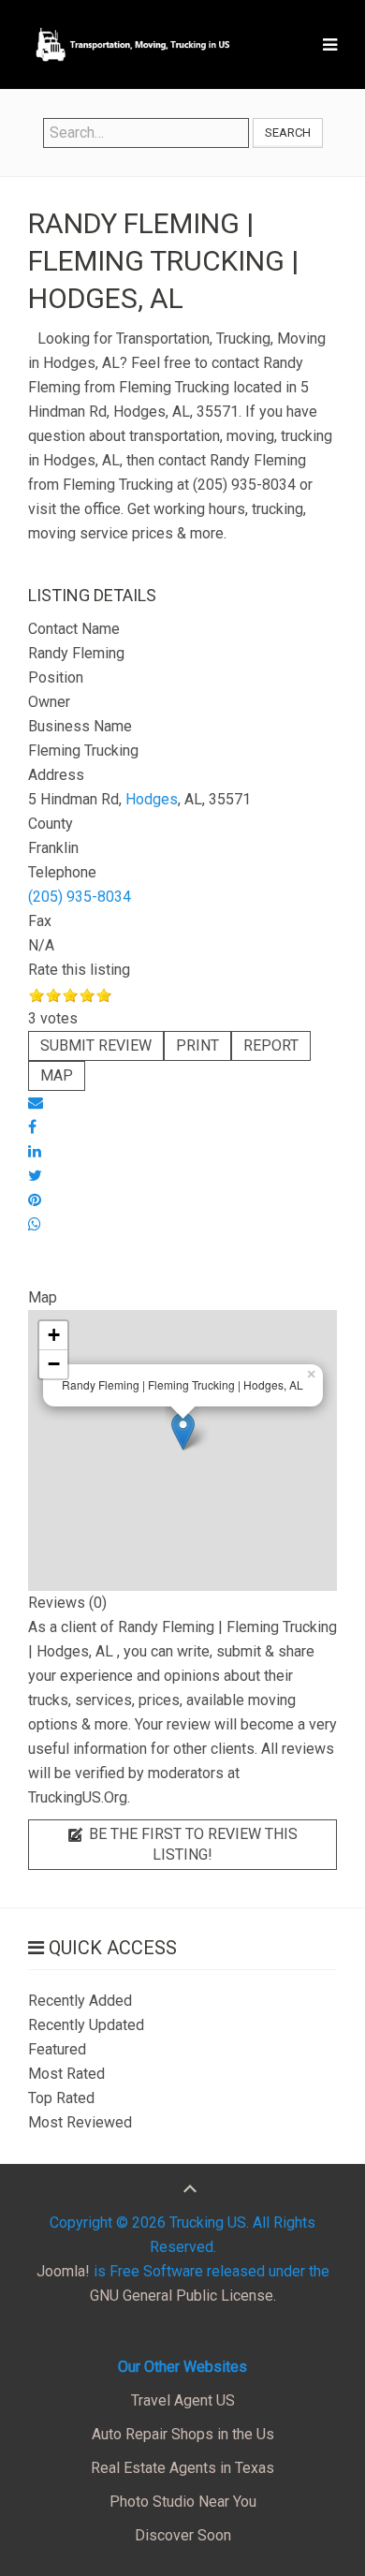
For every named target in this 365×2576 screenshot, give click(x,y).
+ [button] (54, 1335)
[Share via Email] (36, 1103)
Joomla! (63, 2271)
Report (271, 1045)
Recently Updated (86, 2025)
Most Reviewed (80, 2122)
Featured (57, 2049)
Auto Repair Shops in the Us (183, 2434)
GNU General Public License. (183, 2296)
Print (197, 1045)
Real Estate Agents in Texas (182, 2468)
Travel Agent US (183, 2400)
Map (57, 1075)
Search (288, 132)
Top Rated (61, 2098)
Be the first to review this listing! (191, 1844)
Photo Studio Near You (183, 2502)
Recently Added (80, 2001)
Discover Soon (183, 2535)
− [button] (54, 1364)
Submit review (96, 1045)
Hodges (152, 799)
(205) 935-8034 (80, 897)
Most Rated (66, 2074)
